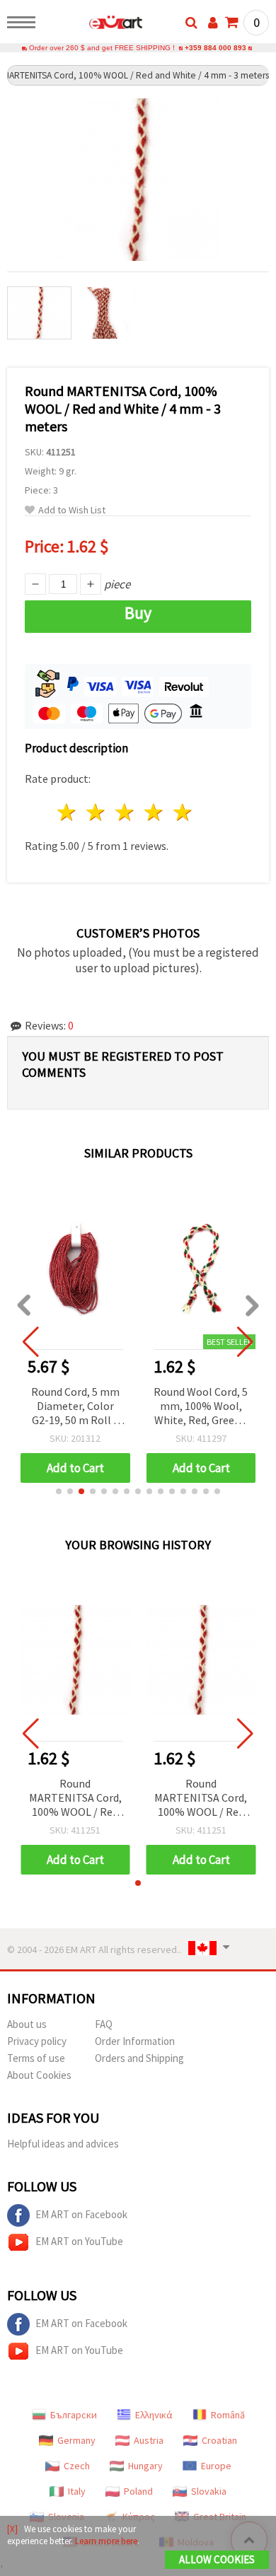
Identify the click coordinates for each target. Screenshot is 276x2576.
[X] (12, 2529)
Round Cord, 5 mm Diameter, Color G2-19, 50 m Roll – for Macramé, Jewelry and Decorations (75, 1407)
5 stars (183, 812)
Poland (138, 2491)
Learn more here (106, 2541)
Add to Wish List (72, 510)
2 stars (97, 812)
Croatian (219, 2440)
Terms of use (36, 2058)
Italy (77, 2491)
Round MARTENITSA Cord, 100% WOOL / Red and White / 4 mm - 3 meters (75, 1799)
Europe (216, 2466)
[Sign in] (213, 23)
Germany (76, 2440)
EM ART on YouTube (79, 2241)
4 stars (154, 812)
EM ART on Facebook (81, 2214)
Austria (149, 2440)
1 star (68, 812)
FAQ (104, 2024)
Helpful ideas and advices (63, 2144)
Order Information (135, 2041)
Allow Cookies (217, 2559)
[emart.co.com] (93, 25)
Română (228, 2415)
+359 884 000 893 (215, 48)
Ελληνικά (154, 2415)
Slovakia (209, 2491)
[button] (59, 1491)
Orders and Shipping (139, 2058)
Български (74, 2415)
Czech (77, 2466)
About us (27, 2024)
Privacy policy (37, 2041)
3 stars (126, 812)
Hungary (145, 2466)
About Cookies (39, 2075)
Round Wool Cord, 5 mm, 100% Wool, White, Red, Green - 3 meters (201, 1407)
